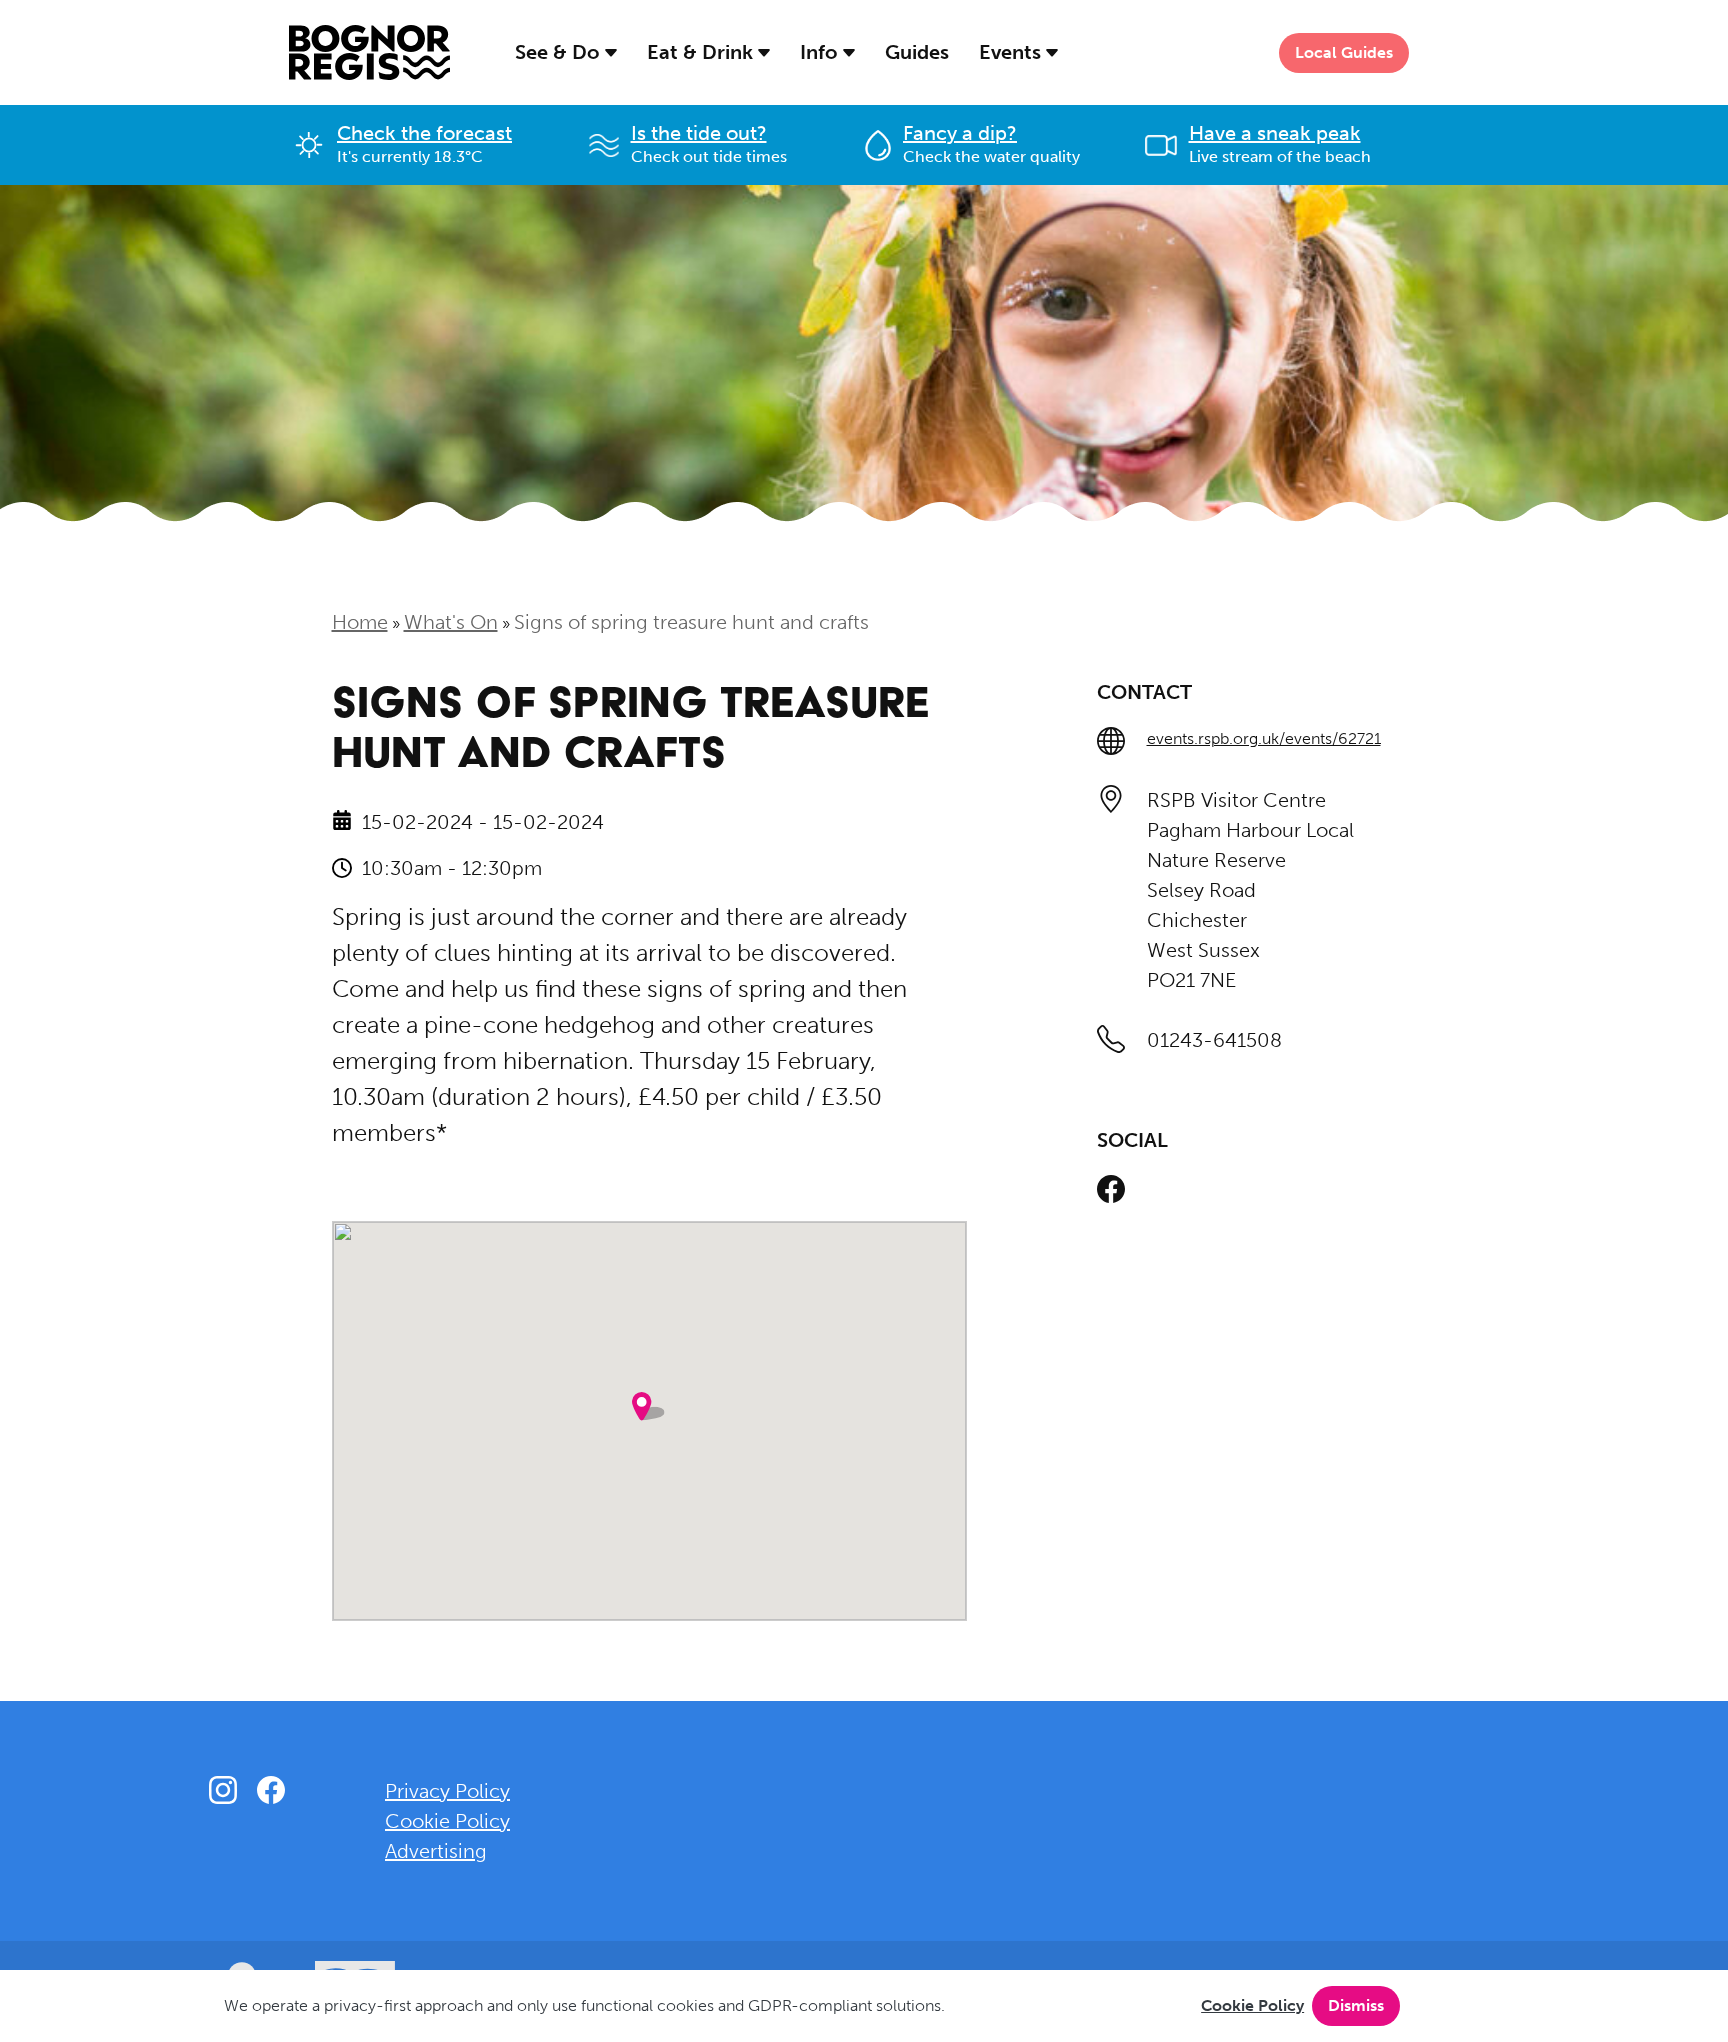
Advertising (436, 1851)
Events (1012, 52)
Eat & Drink (702, 52)
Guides (917, 52)
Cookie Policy (1252, 2005)
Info (821, 52)
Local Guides (1344, 52)
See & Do (560, 52)
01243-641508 (1214, 1040)
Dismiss (1356, 2005)
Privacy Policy (447, 1791)
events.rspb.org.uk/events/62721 (1264, 738)
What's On (451, 622)
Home (360, 622)
